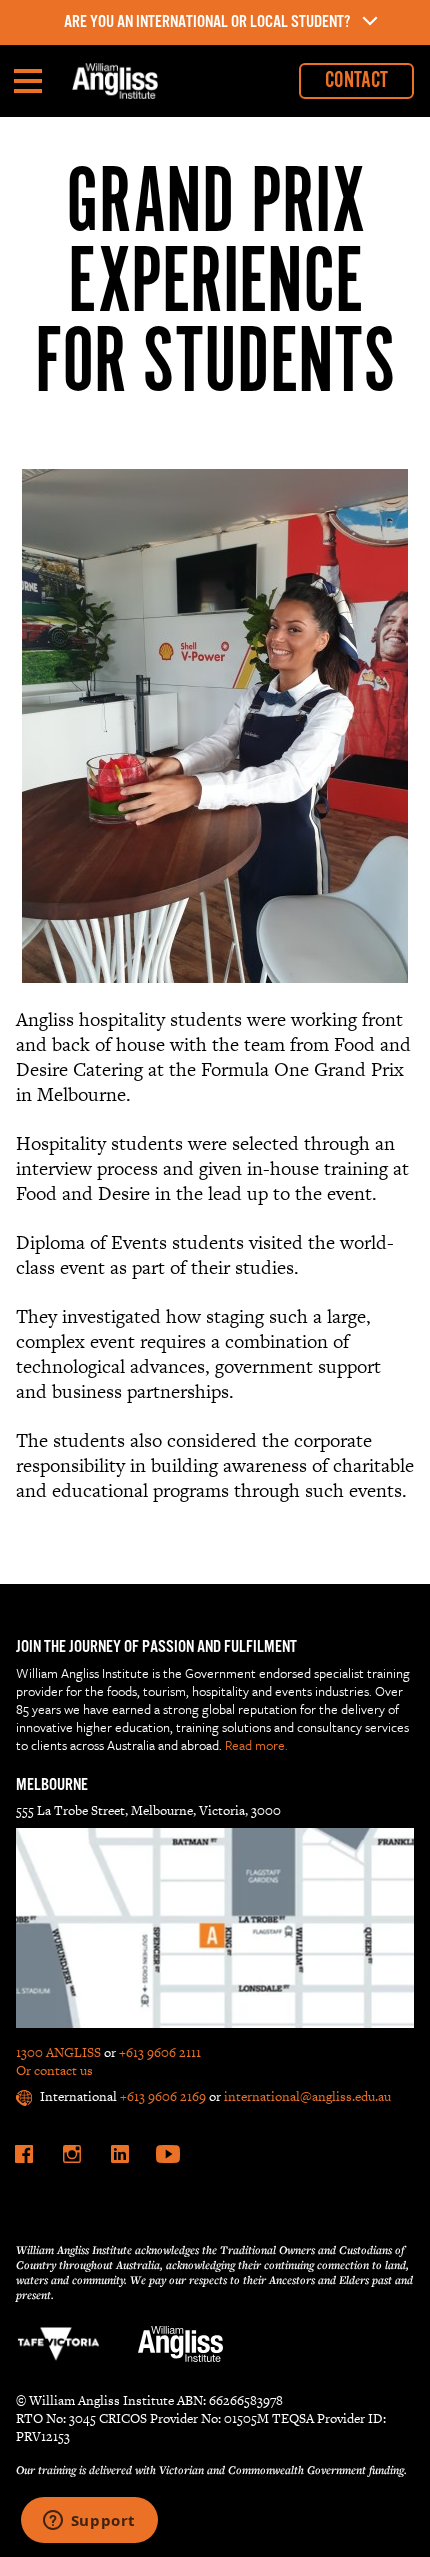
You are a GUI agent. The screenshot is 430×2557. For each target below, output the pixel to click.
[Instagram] (72, 2154)
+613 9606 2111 (160, 2052)
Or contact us (54, 2070)
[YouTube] (168, 2154)
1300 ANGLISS (58, 2052)
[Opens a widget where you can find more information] (89, 2522)
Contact (356, 80)
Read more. (256, 1745)
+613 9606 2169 (163, 2096)
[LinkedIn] (120, 2154)
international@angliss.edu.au (307, 2096)
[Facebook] (24, 2154)
